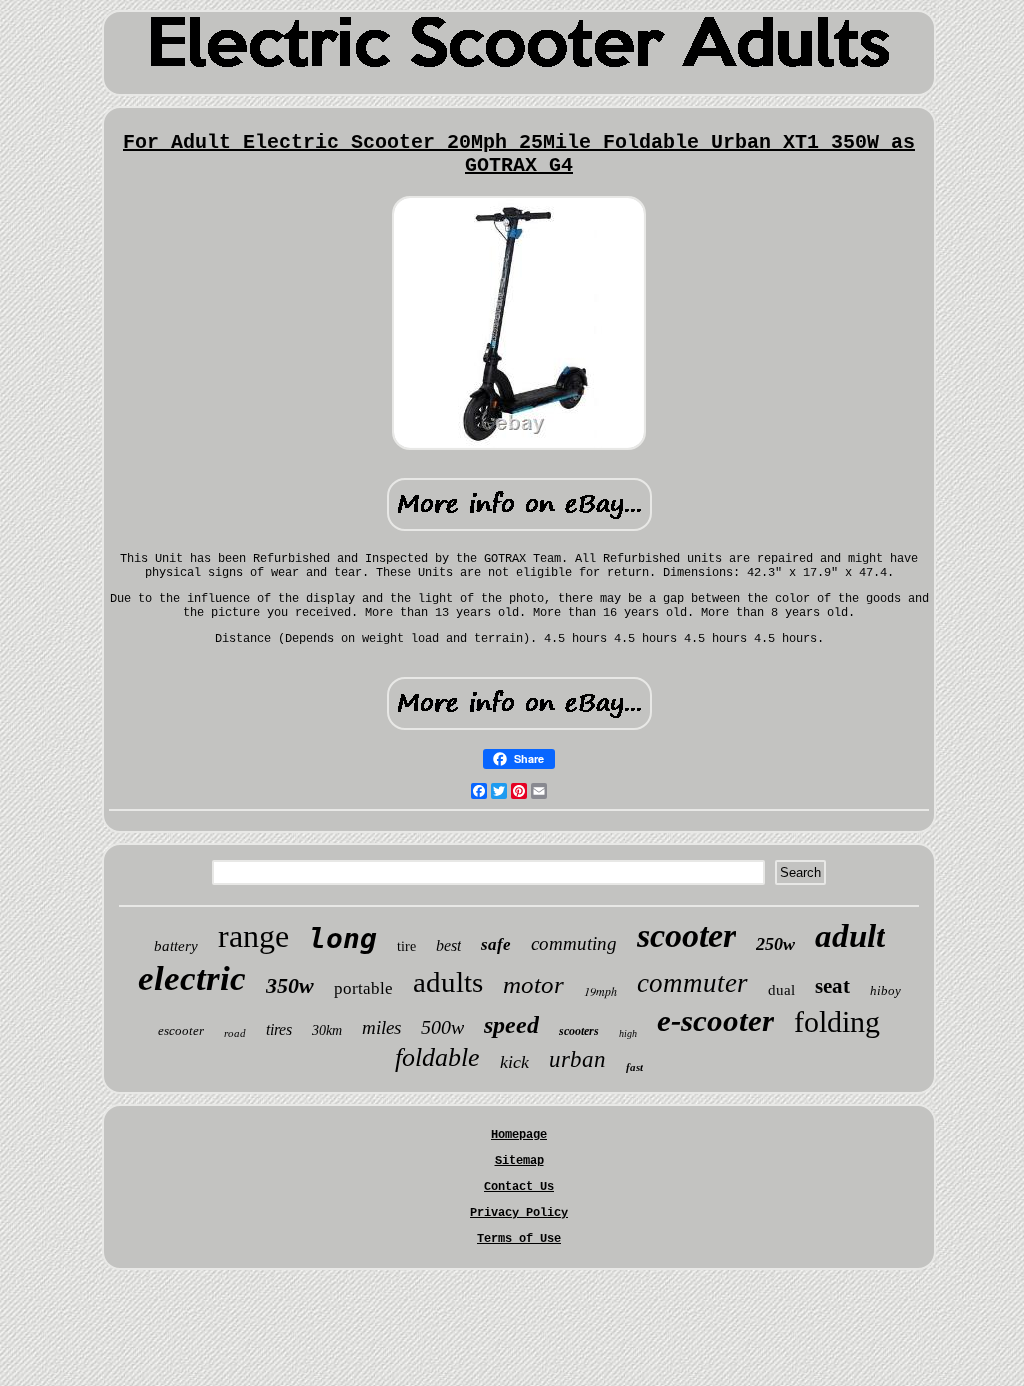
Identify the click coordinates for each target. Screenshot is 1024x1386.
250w (775, 944)
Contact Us (519, 1187)
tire (406, 946)
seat (832, 986)
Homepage (519, 1135)
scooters (579, 1031)
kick (514, 1062)
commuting (574, 943)
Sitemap (519, 1161)
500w (442, 1027)
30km (327, 1030)
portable (363, 988)
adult (850, 936)
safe (496, 944)
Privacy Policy (519, 1213)
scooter (686, 935)
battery (176, 946)
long (343, 938)
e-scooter (715, 1020)
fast (634, 1067)
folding (837, 1021)
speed (511, 1025)
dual (781, 990)
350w (290, 985)
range (253, 936)
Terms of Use (519, 1239)
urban (577, 1059)
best (448, 945)
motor (533, 984)
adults (448, 982)
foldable (437, 1057)
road (235, 1033)
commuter (692, 983)
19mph (600, 991)
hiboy (885, 990)
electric (192, 978)
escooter (181, 1030)
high (628, 1033)
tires (279, 1029)
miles (381, 1027)
